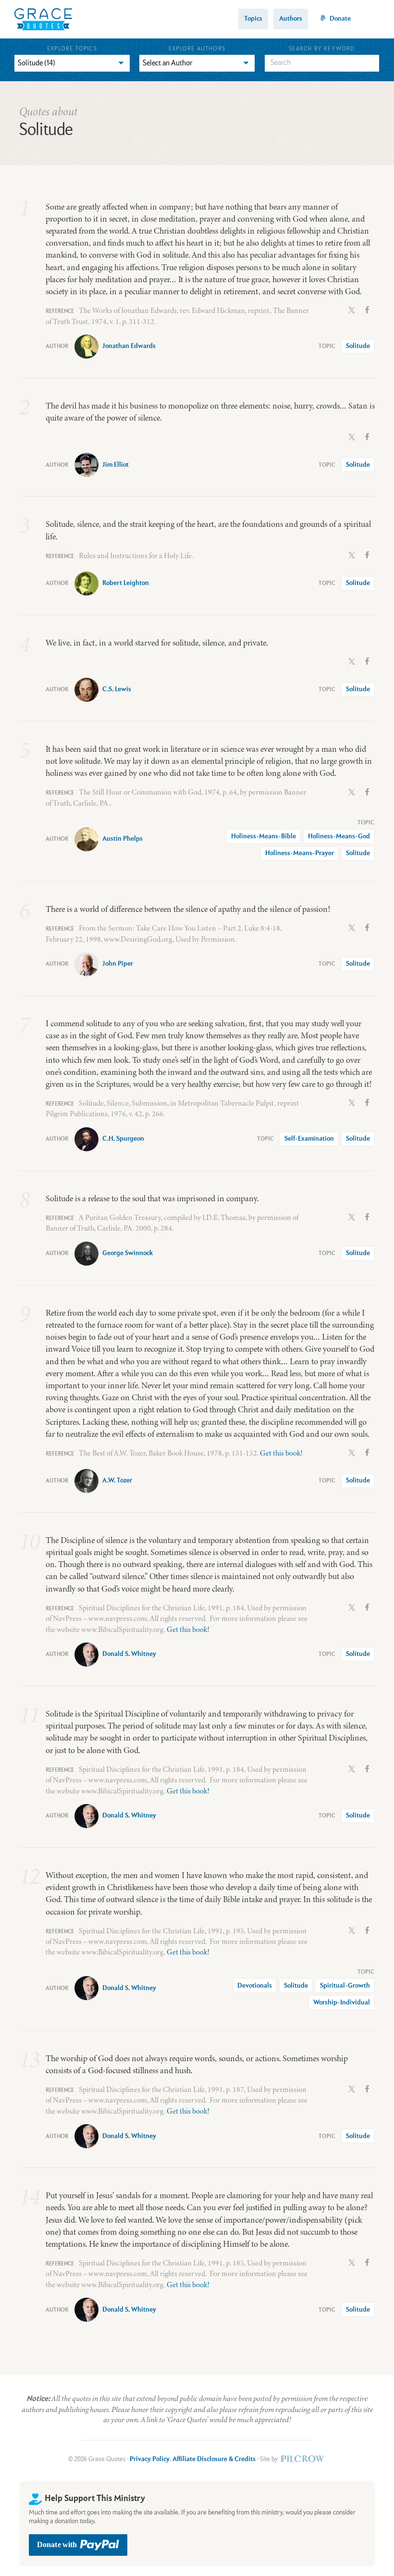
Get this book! (281, 1453)
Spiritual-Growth (345, 1986)
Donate (340, 19)
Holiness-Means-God (339, 836)
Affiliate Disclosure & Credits (214, 2459)
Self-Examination (309, 1139)
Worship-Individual (342, 2003)
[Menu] (373, 19)
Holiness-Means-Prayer (300, 853)
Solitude (358, 346)
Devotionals (255, 1986)
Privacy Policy (150, 2459)
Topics (253, 19)
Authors (291, 19)
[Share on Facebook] (367, 309)
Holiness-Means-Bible (264, 836)
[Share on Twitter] (352, 309)
